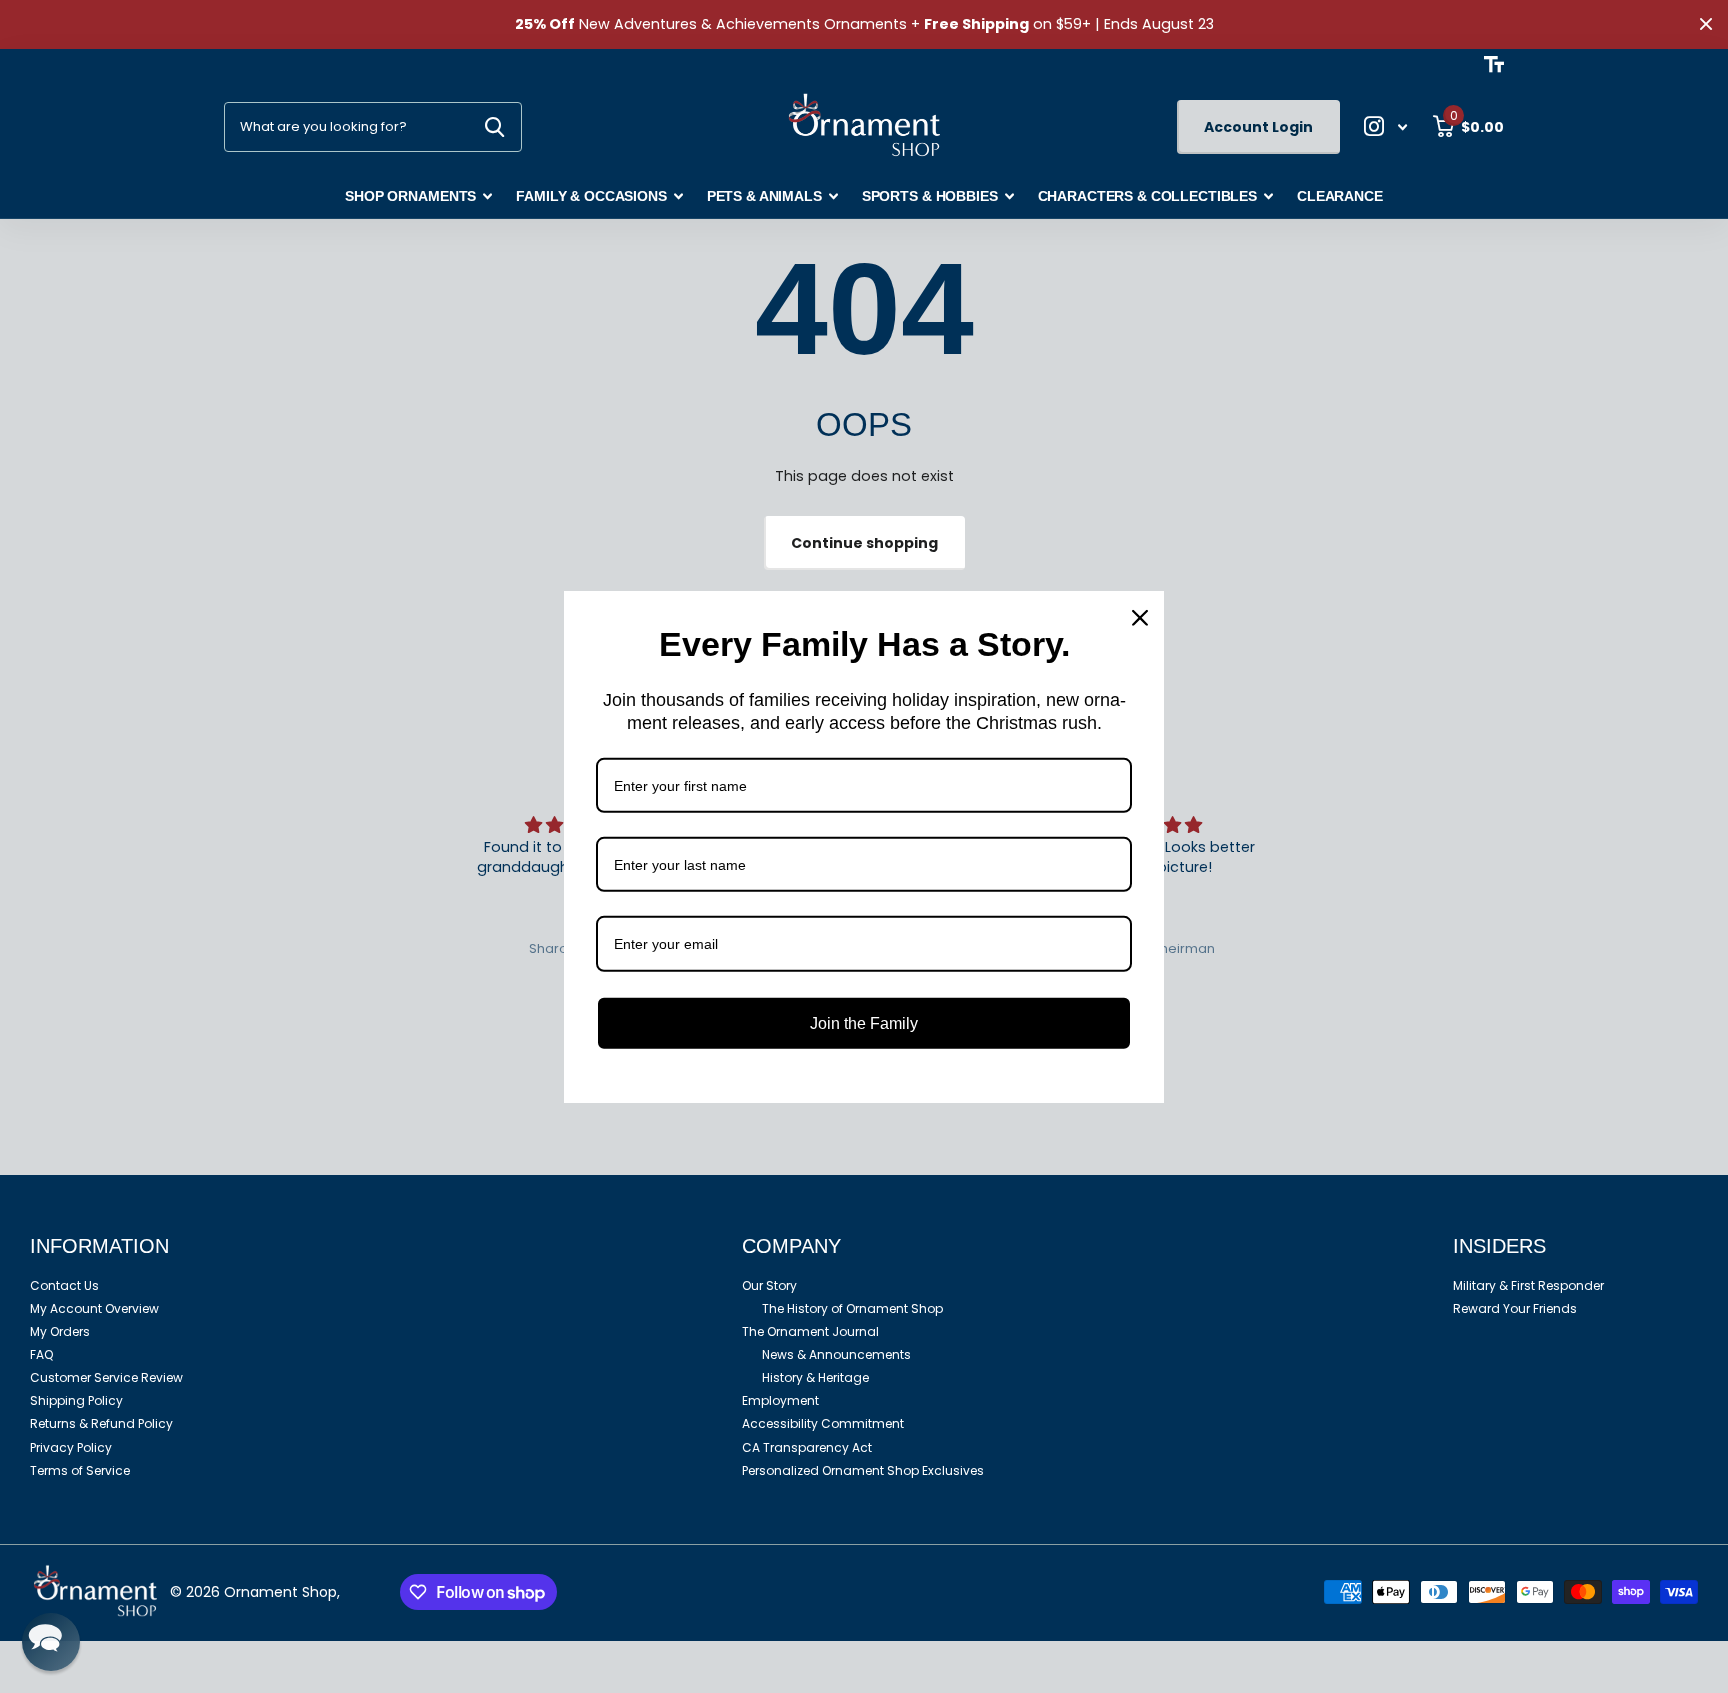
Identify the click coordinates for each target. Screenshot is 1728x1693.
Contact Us (64, 1285)
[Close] (1140, 617)
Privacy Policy (71, 1447)
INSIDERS (1499, 1246)
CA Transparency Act (807, 1447)
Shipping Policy (76, 1400)
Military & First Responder (1528, 1285)
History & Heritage (815, 1377)
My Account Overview (94, 1308)
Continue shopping (864, 543)
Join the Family (864, 1022)
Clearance (1340, 196)
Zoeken (494, 127)
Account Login (1258, 127)
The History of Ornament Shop (852, 1308)
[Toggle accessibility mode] (1494, 64)
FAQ (41, 1354)
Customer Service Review (106, 1377)
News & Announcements (836, 1354)
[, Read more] (1386, 126)
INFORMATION (99, 1246)
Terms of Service (80, 1470)
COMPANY (791, 1246)
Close (1706, 24)
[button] (51, 1642)
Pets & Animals (764, 196)
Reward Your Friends (1515, 1308)
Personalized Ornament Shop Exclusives (863, 1470)
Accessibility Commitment (823, 1423)
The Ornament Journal (810, 1331)
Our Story (769, 1285)
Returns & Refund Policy (101, 1423)
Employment (780, 1400)
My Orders (60, 1331)
